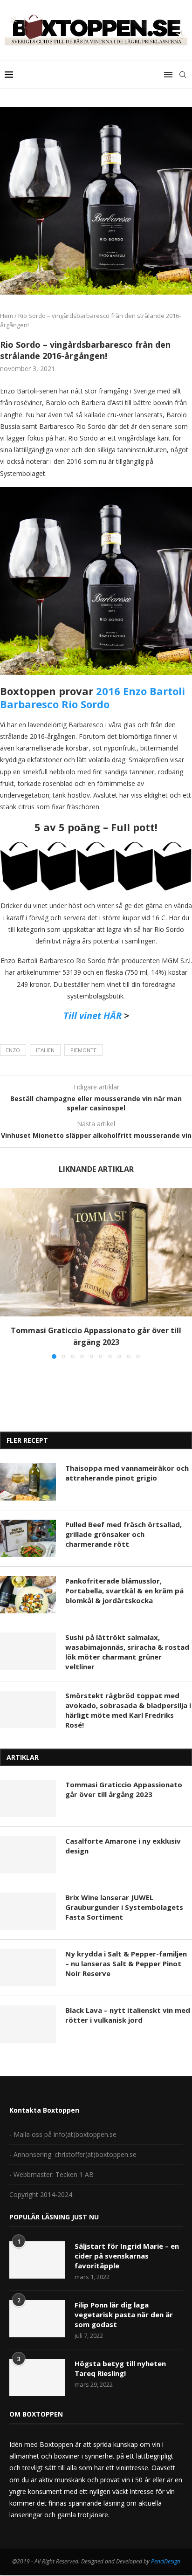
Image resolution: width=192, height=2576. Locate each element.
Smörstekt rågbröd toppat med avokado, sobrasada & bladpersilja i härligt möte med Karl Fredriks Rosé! (128, 1710)
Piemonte (83, 1050)
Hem (7, 316)
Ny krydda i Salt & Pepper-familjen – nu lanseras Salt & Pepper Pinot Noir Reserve (126, 1963)
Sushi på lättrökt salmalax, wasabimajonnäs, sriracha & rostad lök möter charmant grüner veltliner (127, 1652)
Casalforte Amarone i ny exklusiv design (123, 1846)
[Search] (183, 75)
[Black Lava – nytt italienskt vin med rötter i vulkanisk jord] (28, 2024)
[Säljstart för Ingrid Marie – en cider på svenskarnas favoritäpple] (37, 2260)
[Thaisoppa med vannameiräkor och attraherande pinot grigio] (28, 1482)
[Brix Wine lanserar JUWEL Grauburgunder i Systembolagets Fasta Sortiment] (28, 1911)
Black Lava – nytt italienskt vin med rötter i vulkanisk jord (128, 2015)
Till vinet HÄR (93, 1016)
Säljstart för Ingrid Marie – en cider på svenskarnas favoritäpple (127, 2256)
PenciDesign (166, 2561)
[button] (8, 1273)
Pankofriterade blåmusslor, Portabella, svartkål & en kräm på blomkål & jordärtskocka (124, 1591)
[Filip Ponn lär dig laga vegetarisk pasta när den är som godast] (37, 2319)
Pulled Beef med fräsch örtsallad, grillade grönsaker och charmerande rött (123, 1534)
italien (45, 1050)
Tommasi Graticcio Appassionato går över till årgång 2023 (124, 1789)
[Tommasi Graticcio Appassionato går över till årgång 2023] (96, 1252)
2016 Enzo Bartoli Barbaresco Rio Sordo (93, 698)
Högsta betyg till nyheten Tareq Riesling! (120, 2368)
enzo (13, 1050)
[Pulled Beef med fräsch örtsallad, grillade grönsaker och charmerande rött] (28, 1538)
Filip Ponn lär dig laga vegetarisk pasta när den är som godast (124, 2314)
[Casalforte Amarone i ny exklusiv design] (28, 1855)
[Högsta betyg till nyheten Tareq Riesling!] (37, 2377)
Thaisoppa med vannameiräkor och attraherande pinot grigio (127, 1473)
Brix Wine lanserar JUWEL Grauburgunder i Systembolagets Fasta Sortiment (124, 1907)
